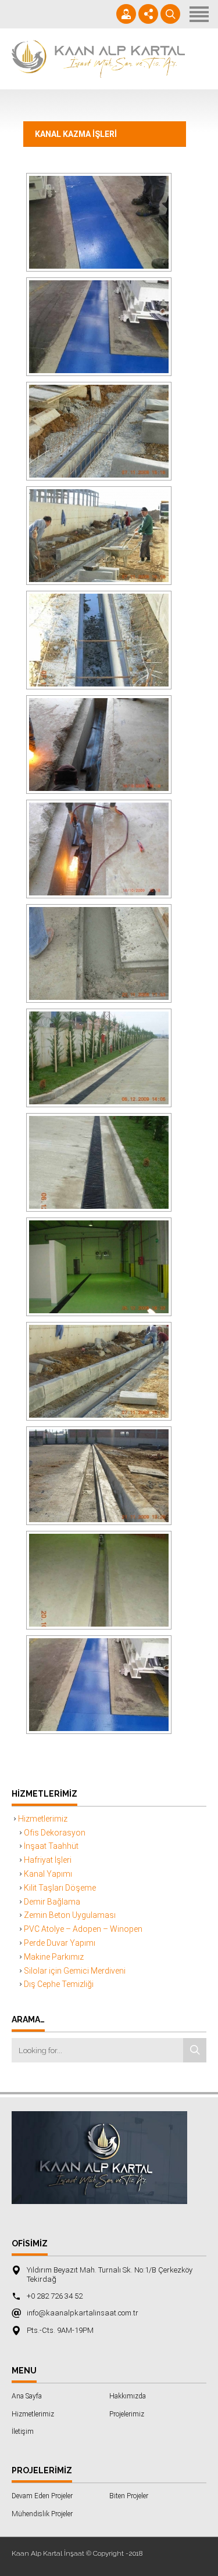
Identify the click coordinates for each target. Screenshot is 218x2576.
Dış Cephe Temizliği (59, 1984)
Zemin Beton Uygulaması (70, 1915)
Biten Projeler (129, 2496)
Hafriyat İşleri (48, 1860)
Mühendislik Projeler (42, 2514)
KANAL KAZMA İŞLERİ (76, 134)
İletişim (23, 2432)
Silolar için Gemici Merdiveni (75, 1971)
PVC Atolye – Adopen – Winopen (83, 1929)
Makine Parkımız (54, 1957)
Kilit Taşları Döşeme (60, 1888)
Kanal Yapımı (48, 1874)
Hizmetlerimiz (43, 1819)
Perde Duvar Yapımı (60, 1943)
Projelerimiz (127, 2414)
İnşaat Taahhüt (51, 1846)
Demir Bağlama (52, 1902)
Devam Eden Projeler (42, 2496)
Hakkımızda (128, 2396)
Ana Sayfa (27, 2396)
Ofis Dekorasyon (55, 1833)
